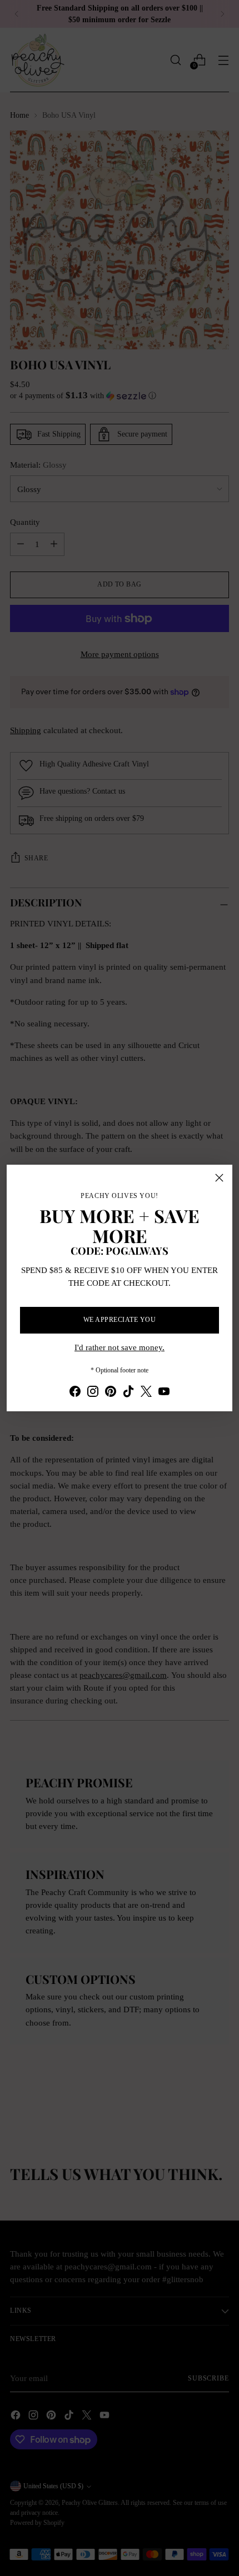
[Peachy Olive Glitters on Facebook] (75, 1393)
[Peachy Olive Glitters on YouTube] (164, 1393)
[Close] (219, 1178)
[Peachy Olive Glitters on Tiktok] (128, 1393)
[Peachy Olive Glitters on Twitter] (146, 1393)
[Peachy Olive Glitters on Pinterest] (111, 1393)
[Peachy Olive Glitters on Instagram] (93, 1393)
